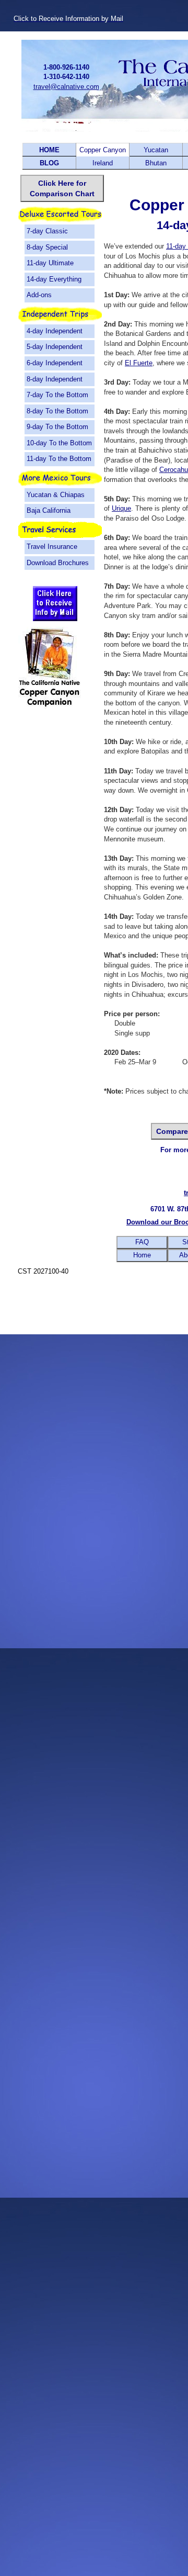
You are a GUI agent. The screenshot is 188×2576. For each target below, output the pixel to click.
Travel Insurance (52, 547)
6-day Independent (55, 363)
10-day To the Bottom (59, 443)
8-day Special (47, 247)
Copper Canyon (103, 150)
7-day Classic (47, 231)
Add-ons (39, 295)
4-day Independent (55, 331)
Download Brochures (58, 563)
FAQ (142, 1242)
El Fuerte (139, 363)
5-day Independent (55, 347)
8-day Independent (55, 379)
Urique (121, 508)
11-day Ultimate (50, 263)
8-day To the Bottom (57, 411)
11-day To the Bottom (59, 459)
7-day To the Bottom (57, 395)
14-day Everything (54, 279)
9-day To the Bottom (57, 427)
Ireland (103, 163)
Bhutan (156, 163)
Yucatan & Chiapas (56, 495)
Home (142, 1255)
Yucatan (156, 150)
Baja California (49, 510)
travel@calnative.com (66, 87)
